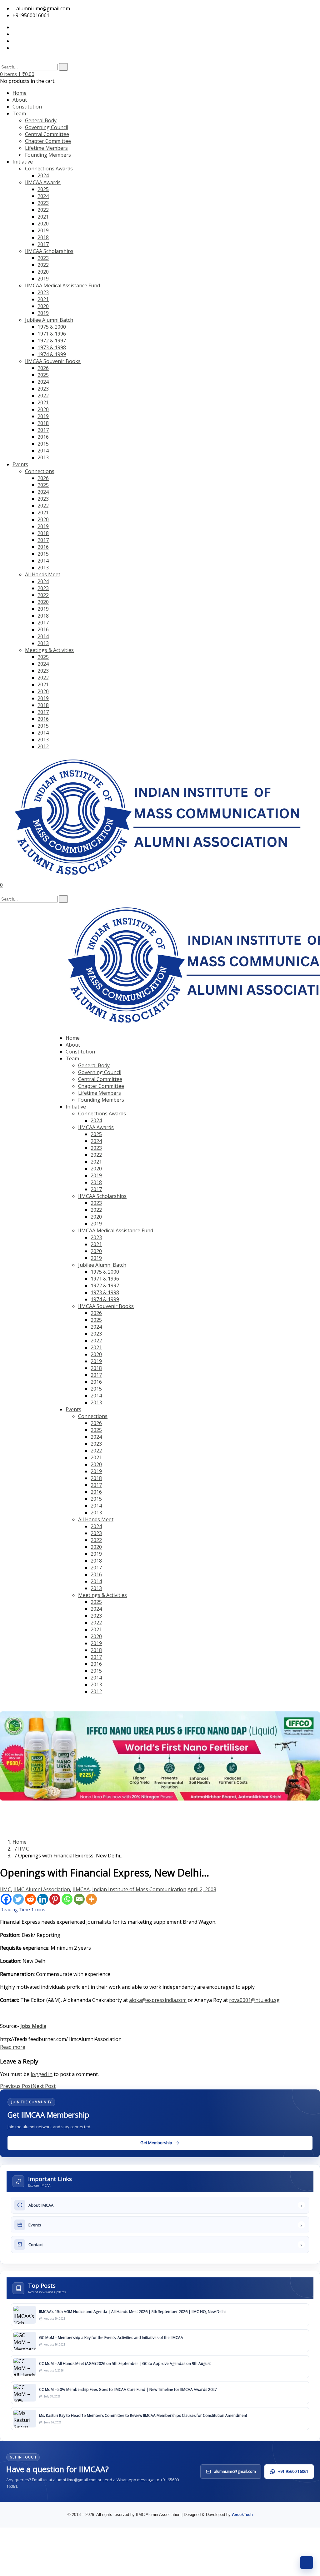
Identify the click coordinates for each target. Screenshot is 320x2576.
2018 (43, 237)
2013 (43, 457)
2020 (43, 224)
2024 (43, 175)
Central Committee (47, 134)
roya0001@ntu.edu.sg (254, 2000)
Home (20, 93)
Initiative (23, 162)
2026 (43, 368)
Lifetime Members (46, 148)
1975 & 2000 (52, 327)
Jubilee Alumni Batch (49, 320)
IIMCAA (81, 1889)
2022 (43, 210)
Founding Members (48, 155)
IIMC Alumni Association (42, 1889)
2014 (43, 451)
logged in (42, 2074)
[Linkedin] (43, 1899)
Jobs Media (33, 2026)
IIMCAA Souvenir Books (53, 361)
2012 (43, 746)
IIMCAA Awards (43, 182)
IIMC (24, 1849)
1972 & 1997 (52, 341)
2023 (43, 203)
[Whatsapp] (67, 1899)
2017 (43, 244)
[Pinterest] (55, 1899)
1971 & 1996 (52, 334)
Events (20, 464)
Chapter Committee (48, 141)
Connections (40, 471)
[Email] (79, 1899)
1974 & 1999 (52, 354)
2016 (43, 437)
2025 (43, 189)
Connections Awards (49, 169)
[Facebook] (6, 1899)
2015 (43, 444)
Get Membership (73, 1703)
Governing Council (47, 127)
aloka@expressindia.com (158, 2000)
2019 (43, 230)
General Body (41, 120)
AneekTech (242, 2515)
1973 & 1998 (52, 347)
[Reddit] (30, 1899)
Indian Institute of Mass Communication (139, 1889)
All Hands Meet (43, 574)
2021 (43, 217)
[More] (91, 1899)
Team (19, 114)
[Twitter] (18, 1899)
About (20, 100)
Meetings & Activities (49, 650)
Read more (13, 2047)
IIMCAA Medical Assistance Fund (62, 285)
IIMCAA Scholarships (49, 251)
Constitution (27, 107)
